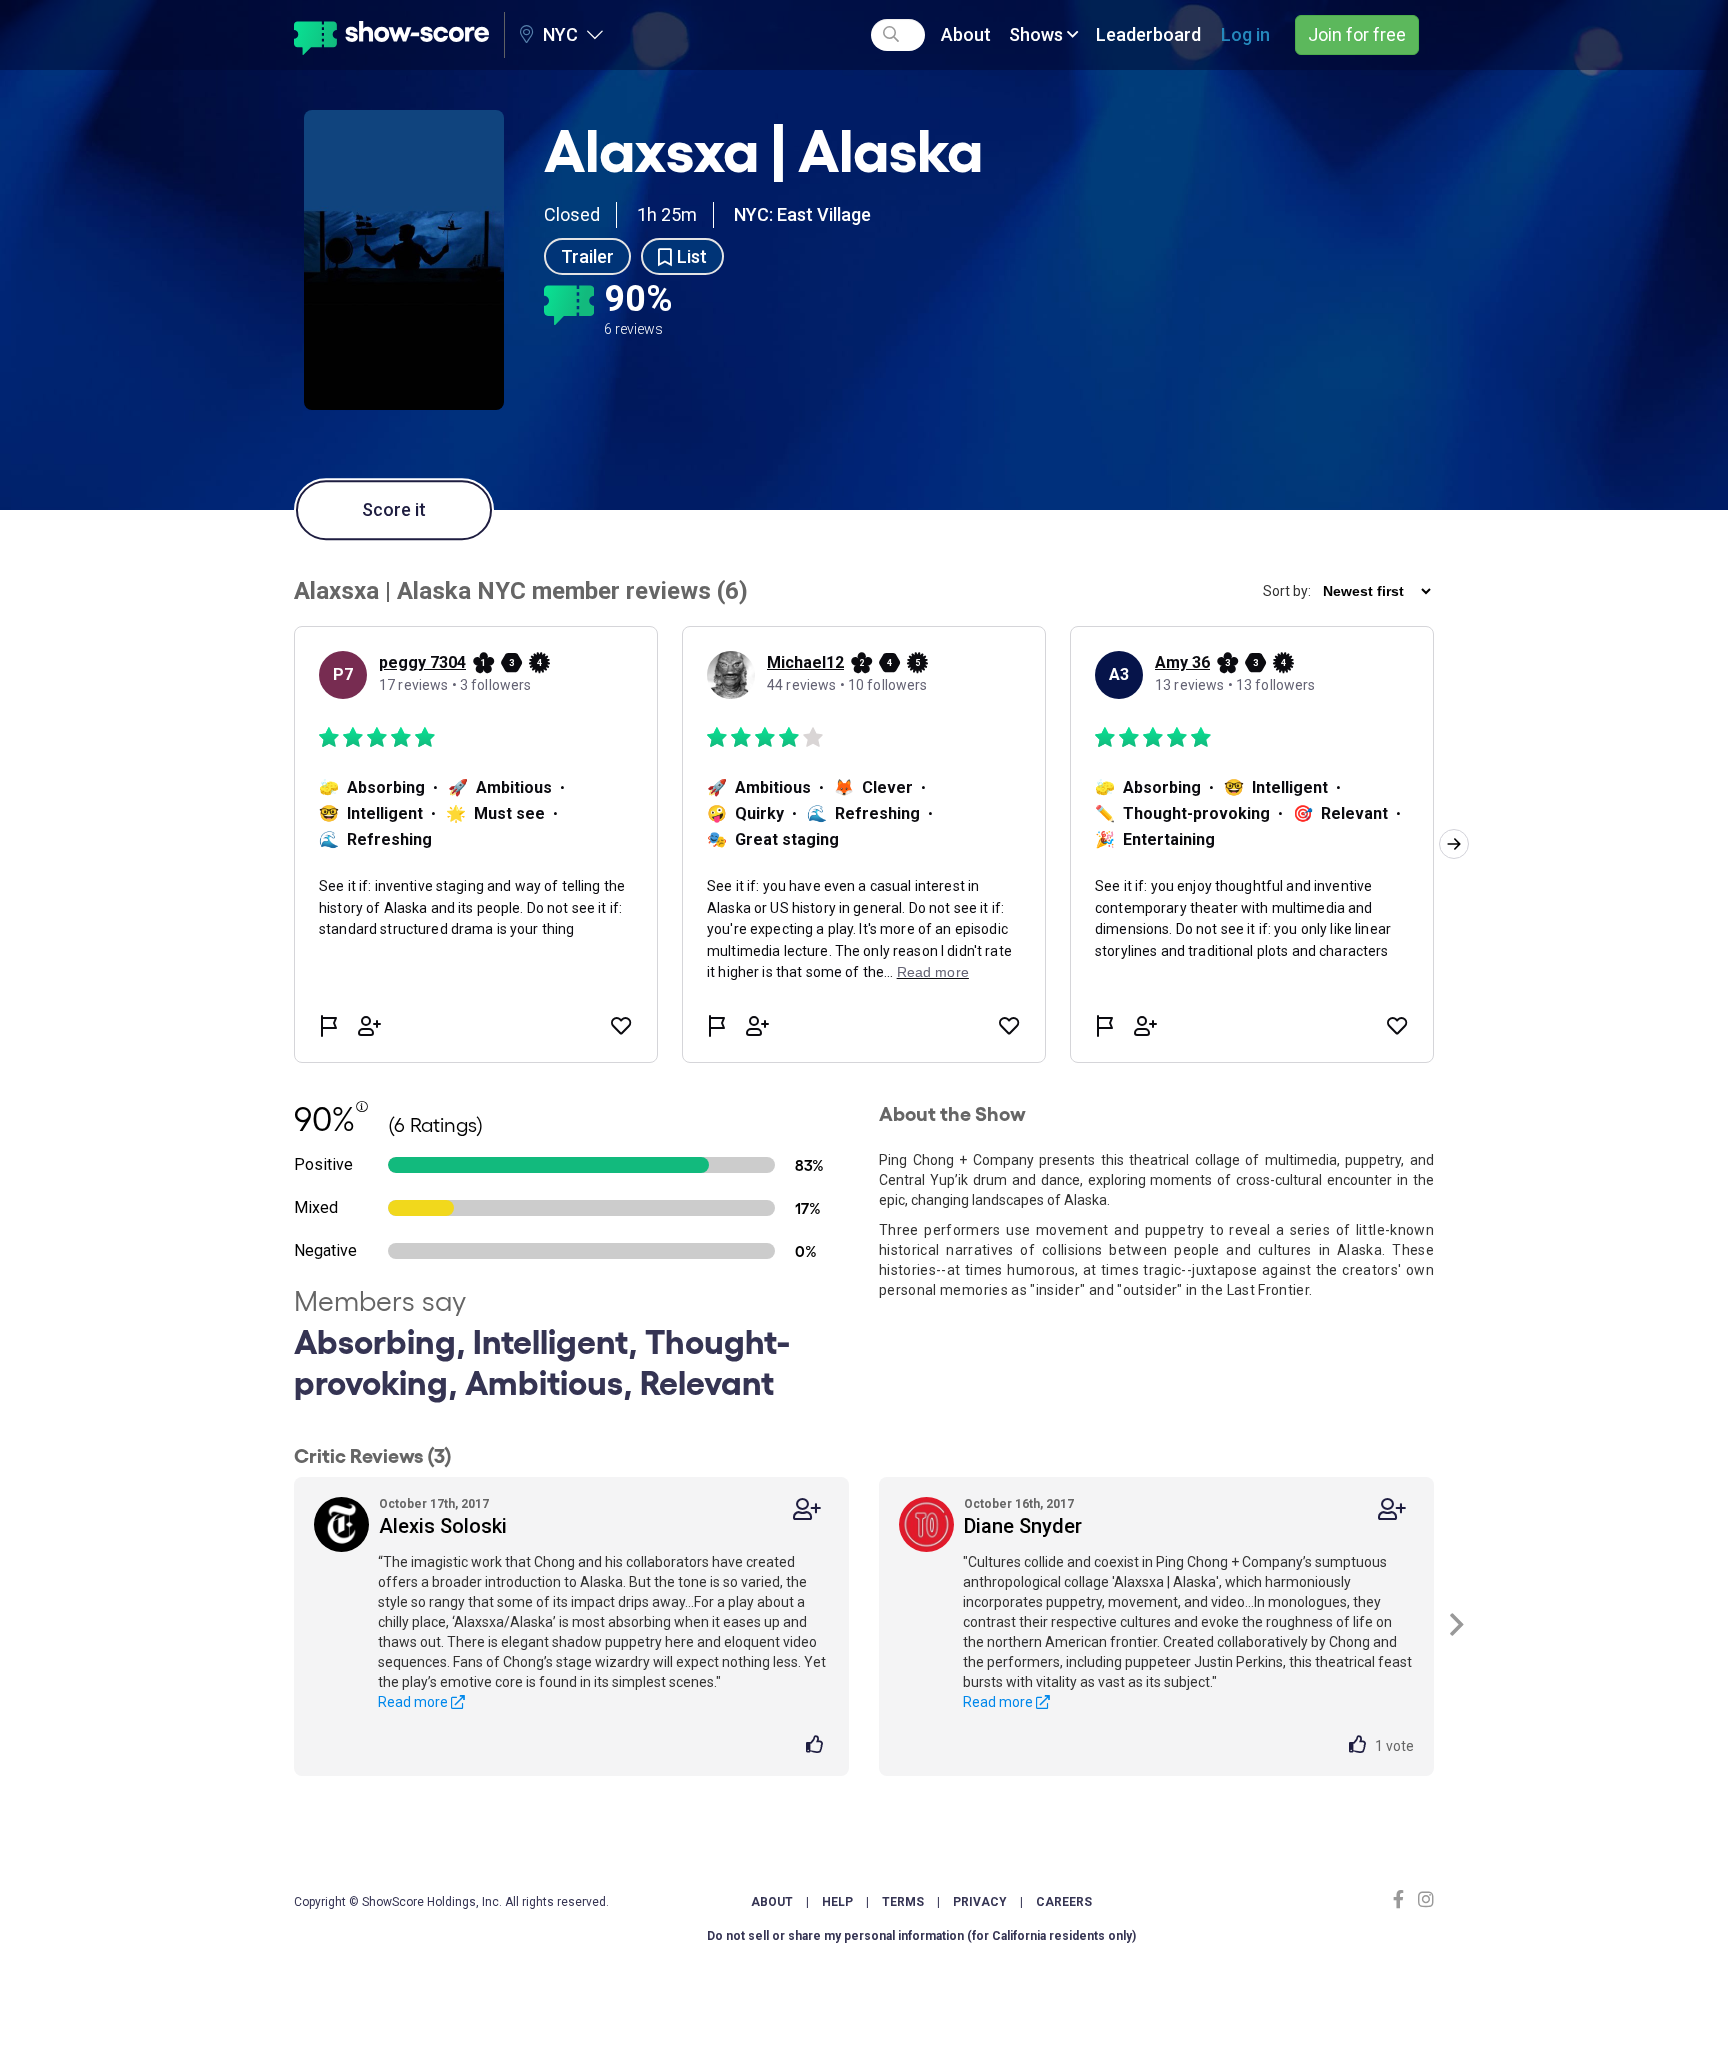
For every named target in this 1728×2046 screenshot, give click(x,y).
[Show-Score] (391, 35)
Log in (1245, 34)
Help (837, 1902)
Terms (903, 1902)
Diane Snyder (1023, 1526)
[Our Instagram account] (1423, 1899)
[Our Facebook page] (1403, 1899)
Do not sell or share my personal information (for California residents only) (921, 1936)
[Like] (817, 1746)
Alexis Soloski (443, 1526)
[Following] (807, 1509)
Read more (414, 1702)
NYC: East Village (802, 214)
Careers (1064, 1902)
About (966, 34)
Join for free (1357, 34)
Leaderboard (1148, 34)
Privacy (980, 1902)
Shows (1038, 34)
